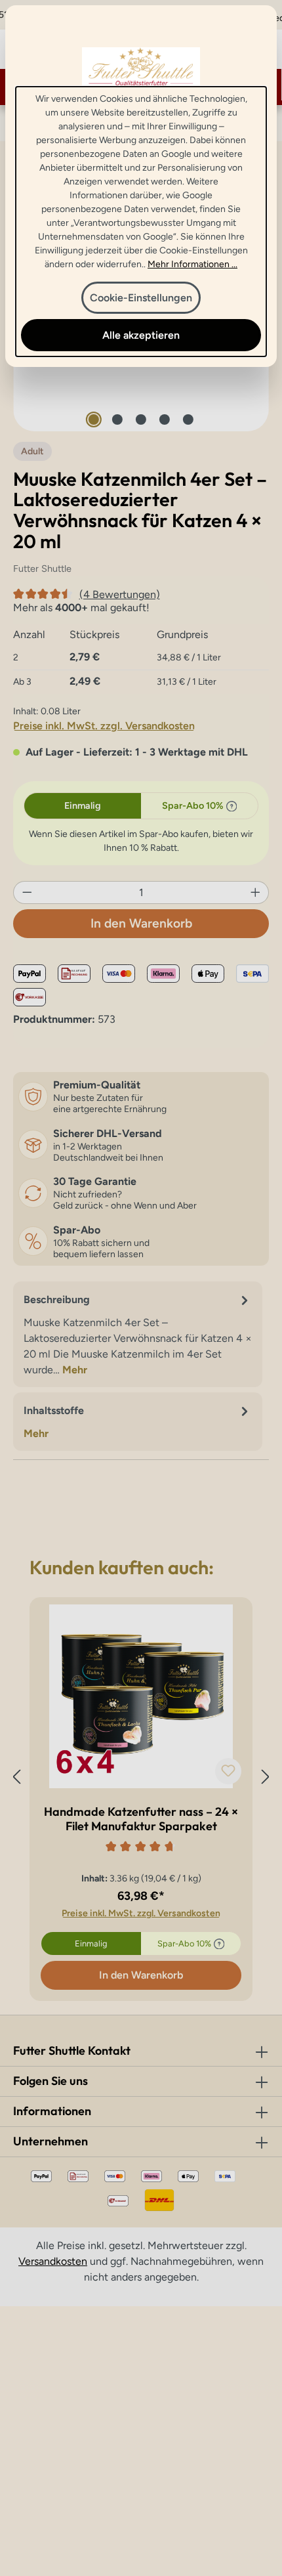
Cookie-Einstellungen (141, 298)
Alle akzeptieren (141, 335)
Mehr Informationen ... (192, 264)
